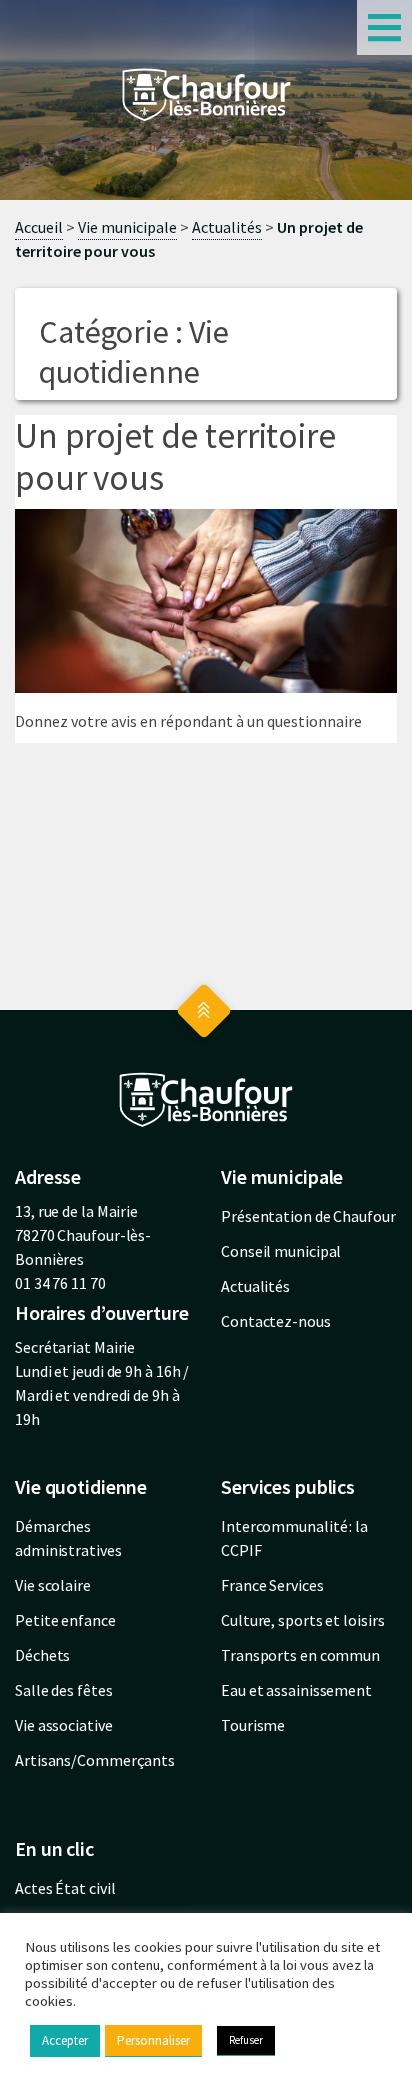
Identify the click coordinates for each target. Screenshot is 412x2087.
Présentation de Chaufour (308, 1216)
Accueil (39, 227)
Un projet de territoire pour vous (175, 457)
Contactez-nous (276, 1321)
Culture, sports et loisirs (302, 1620)
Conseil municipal (281, 1251)
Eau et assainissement (296, 1690)
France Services (272, 1585)
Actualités (227, 227)
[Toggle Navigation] (384, 27)
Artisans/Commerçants (95, 1760)
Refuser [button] (246, 2040)
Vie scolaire (53, 1585)
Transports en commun (300, 1655)
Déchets (42, 1655)
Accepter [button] (65, 2040)
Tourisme (253, 1725)
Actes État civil (65, 1888)
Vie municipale (127, 227)
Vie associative (64, 1725)
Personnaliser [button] (153, 2040)
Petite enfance (65, 1620)
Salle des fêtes (64, 1690)
